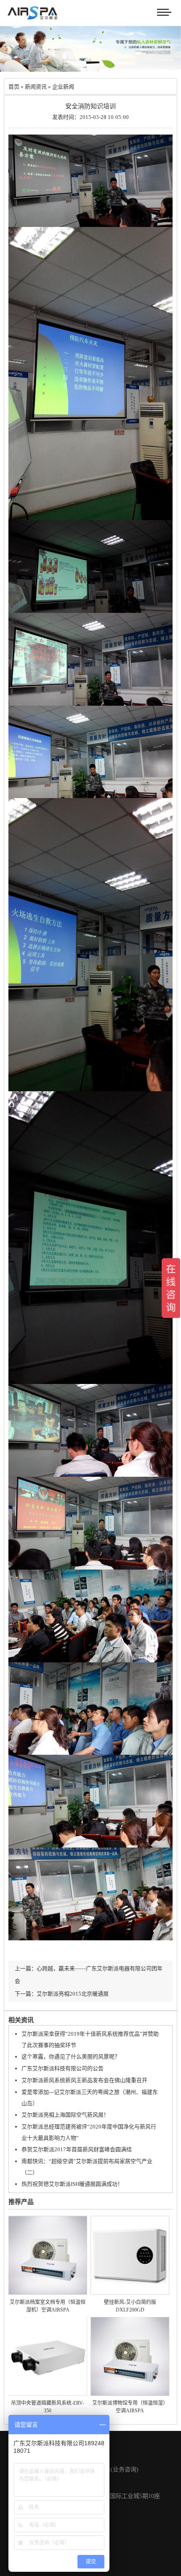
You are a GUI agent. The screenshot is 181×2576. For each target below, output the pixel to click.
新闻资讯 (36, 87)
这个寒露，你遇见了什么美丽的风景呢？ (71, 2057)
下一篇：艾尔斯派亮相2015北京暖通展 (62, 1994)
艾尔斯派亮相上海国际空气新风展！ (65, 2115)
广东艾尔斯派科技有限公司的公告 (63, 2068)
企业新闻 (63, 87)
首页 (14, 87)
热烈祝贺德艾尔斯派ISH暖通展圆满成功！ (72, 2184)
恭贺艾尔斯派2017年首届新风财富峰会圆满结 (77, 2149)
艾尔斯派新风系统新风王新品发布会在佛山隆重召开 (84, 2080)
